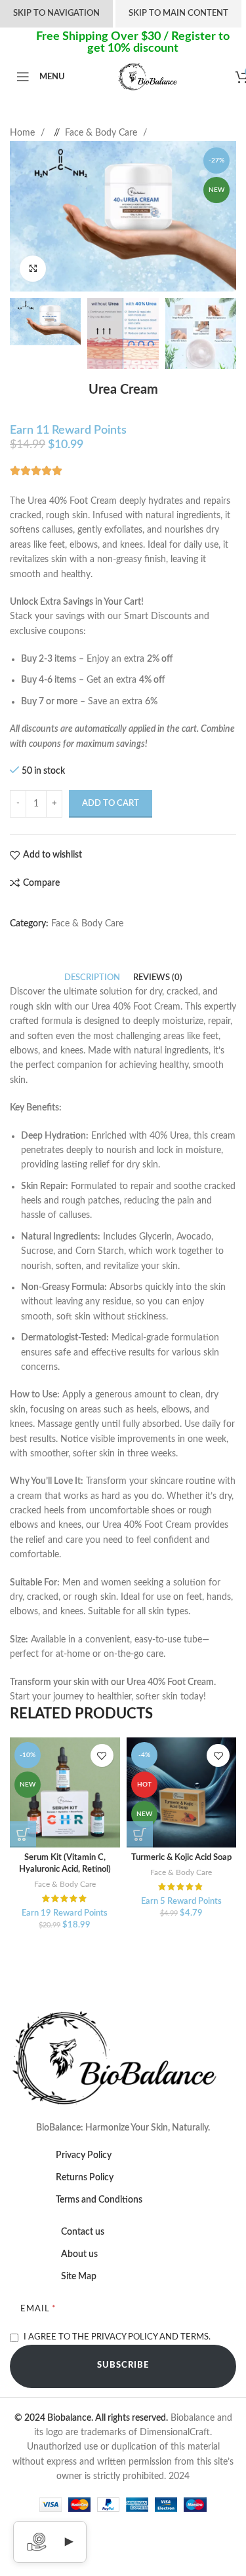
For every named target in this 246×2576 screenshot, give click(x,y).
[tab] (92, 978)
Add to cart (111, 804)
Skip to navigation (56, 13)
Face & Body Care (102, 133)
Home (24, 133)
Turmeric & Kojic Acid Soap (181, 1857)
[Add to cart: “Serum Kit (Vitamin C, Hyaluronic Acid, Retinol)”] (23, 1834)
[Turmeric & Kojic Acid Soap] (182, 1792)
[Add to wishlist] (102, 1755)
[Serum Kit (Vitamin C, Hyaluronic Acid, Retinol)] (65, 1792)
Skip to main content (178, 13)
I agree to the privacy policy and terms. (117, 2337)
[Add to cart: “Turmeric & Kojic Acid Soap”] (140, 1834)
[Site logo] (150, 77)
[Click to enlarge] (33, 269)
